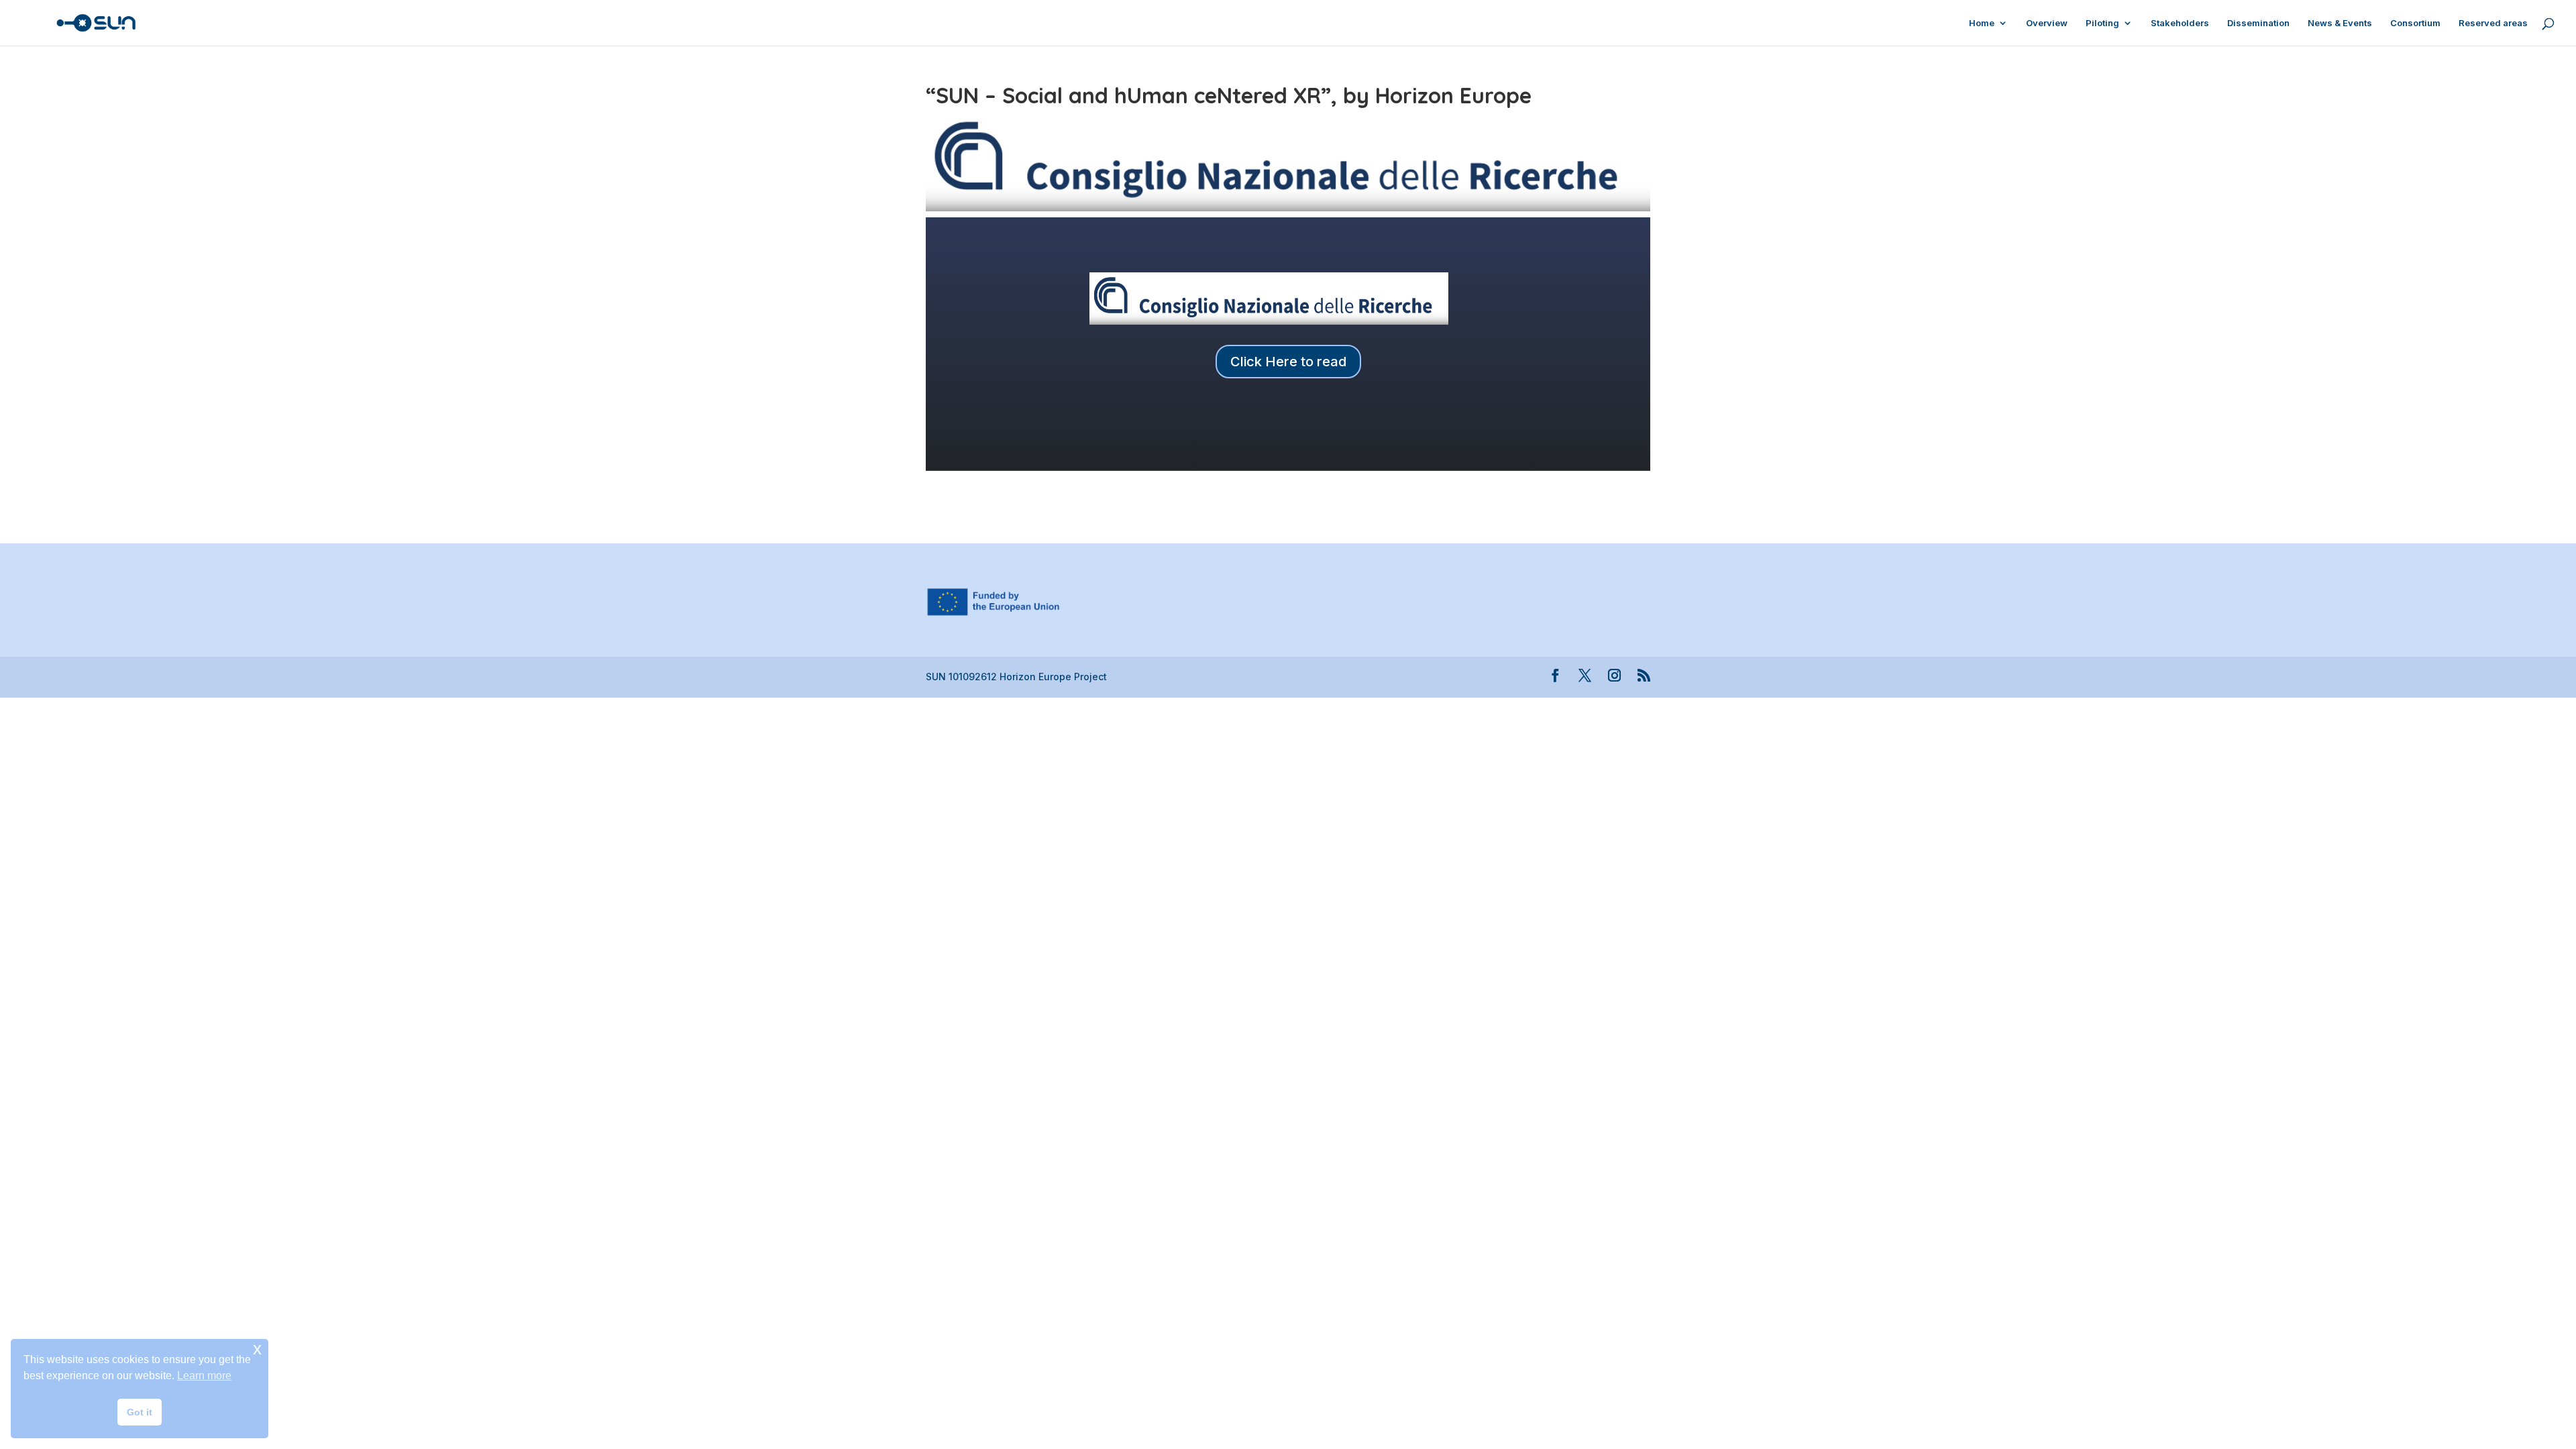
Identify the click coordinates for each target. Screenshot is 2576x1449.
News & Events (2340, 23)
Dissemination (2258, 23)
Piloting (2102, 23)
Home (1982, 23)
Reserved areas (2493, 23)
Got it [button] (140, 1412)
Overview (2047, 23)
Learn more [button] (204, 1376)
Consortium (2415, 23)
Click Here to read (1288, 362)
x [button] (257, 1349)
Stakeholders (2180, 23)
